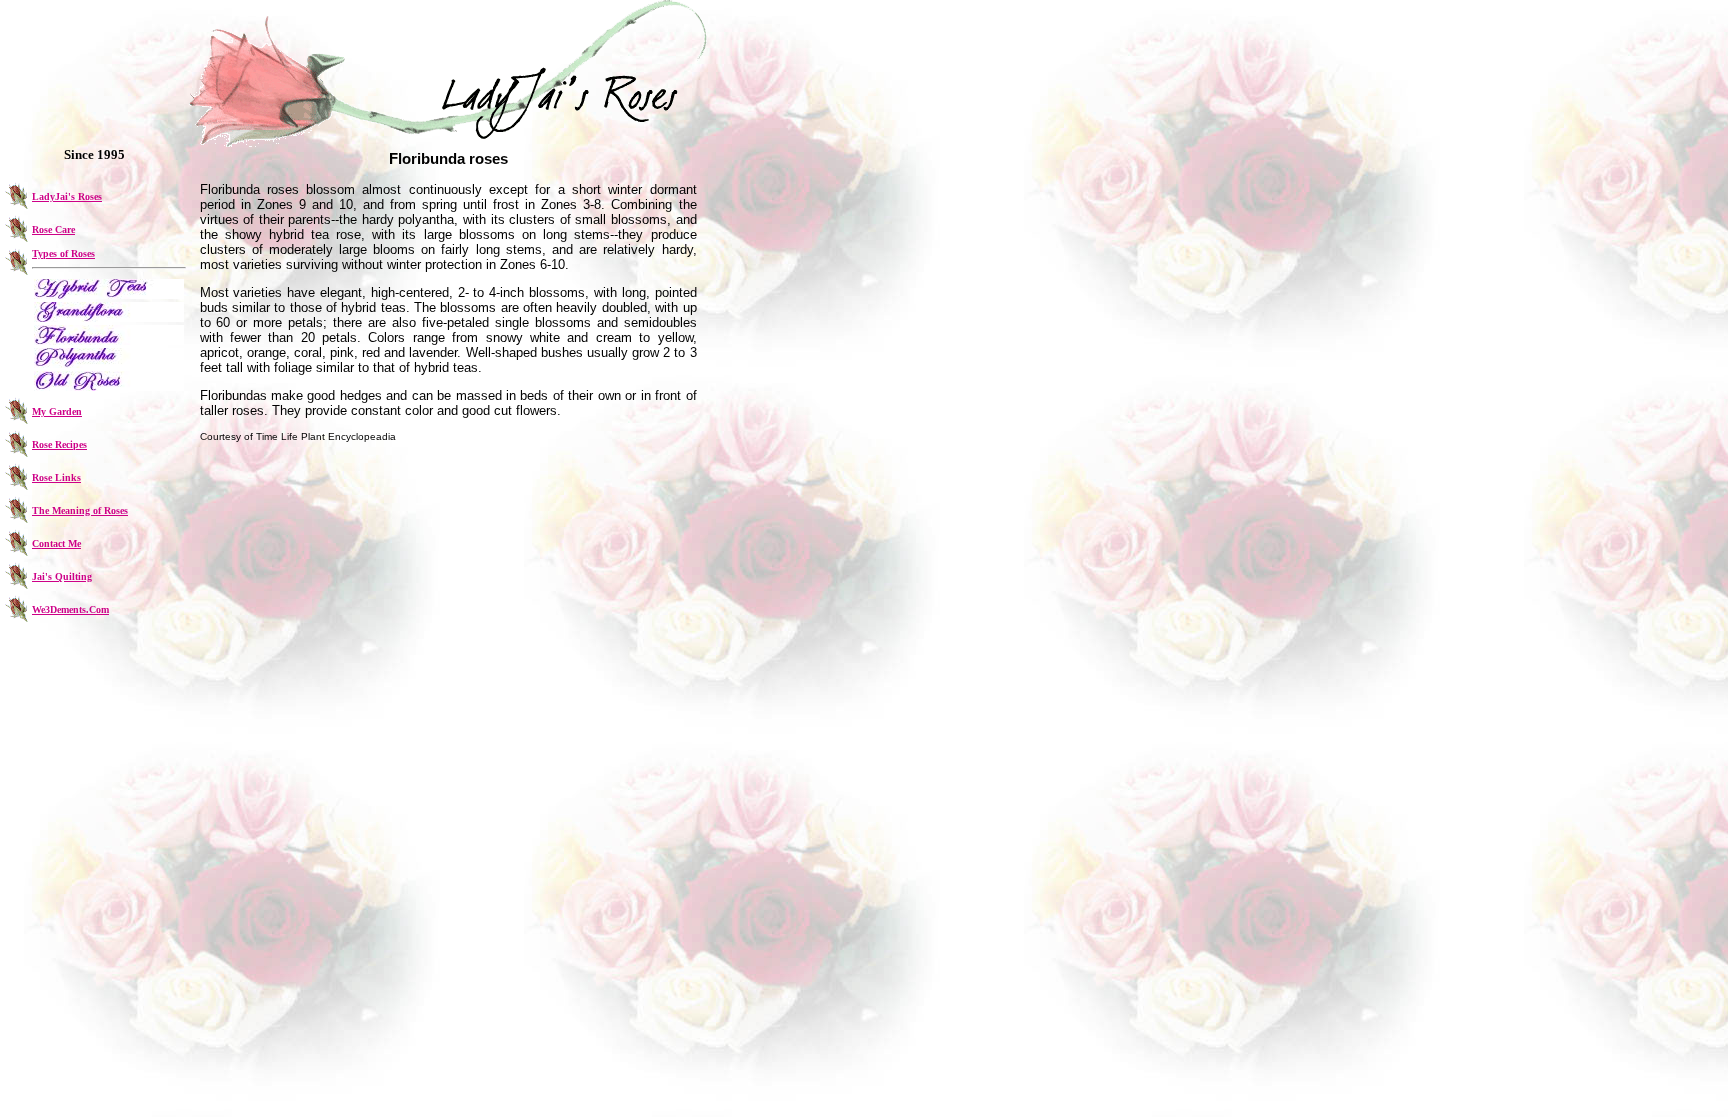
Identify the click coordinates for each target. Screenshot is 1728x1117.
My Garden (57, 411)
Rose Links (56, 477)
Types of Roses (63, 253)
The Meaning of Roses (80, 510)
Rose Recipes (59, 444)
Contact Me (56, 543)
